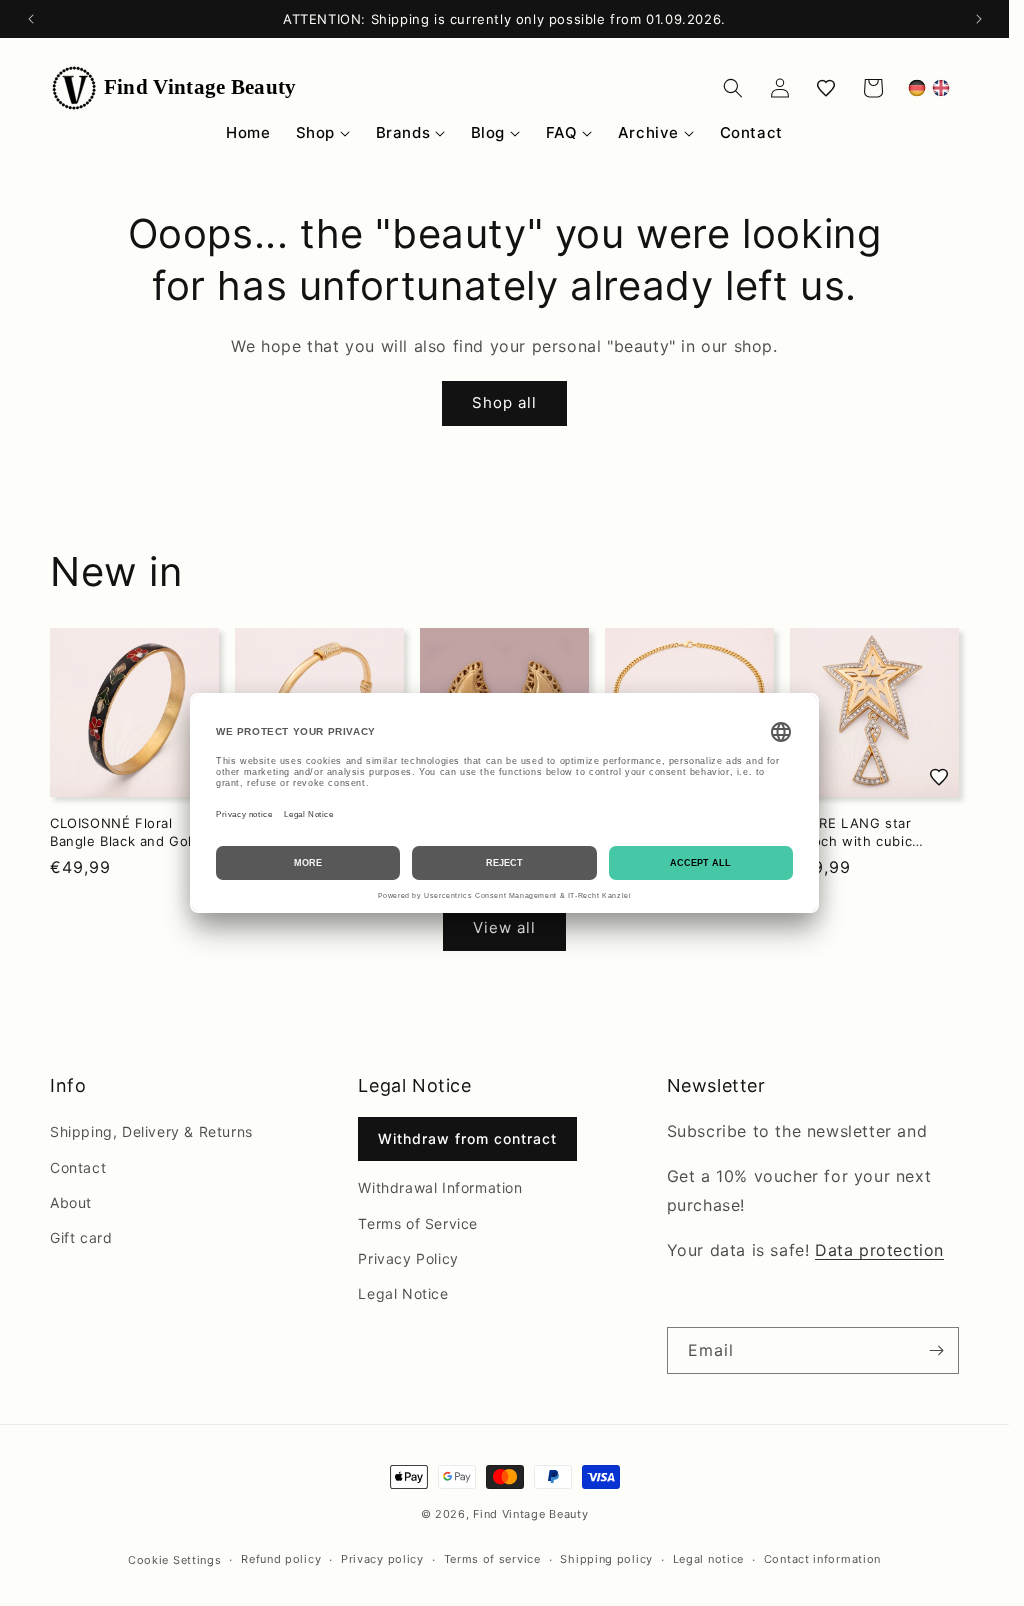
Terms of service (492, 1559)
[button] (733, 88)
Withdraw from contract (467, 1138)
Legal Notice (403, 1293)
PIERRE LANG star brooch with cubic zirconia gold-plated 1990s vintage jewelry (864, 832)
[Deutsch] (917, 88)
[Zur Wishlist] (939, 777)
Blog (488, 132)
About (71, 1202)
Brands (403, 132)
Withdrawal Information (440, 1187)
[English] (941, 88)
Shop (315, 132)
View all (504, 927)
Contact (751, 132)
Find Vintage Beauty (530, 1514)
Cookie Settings (175, 1560)
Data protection (879, 1250)
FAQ (562, 132)
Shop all (504, 402)
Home (248, 132)
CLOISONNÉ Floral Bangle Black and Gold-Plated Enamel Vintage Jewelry (128, 832)
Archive (648, 132)
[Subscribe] (936, 1350)
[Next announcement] (979, 19)
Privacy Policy (408, 1258)
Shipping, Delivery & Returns (151, 1131)
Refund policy (281, 1559)
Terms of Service (418, 1223)
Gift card (81, 1237)
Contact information (822, 1559)
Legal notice (708, 1559)
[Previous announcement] (31, 19)
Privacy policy (382, 1559)
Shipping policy (606, 1559)
